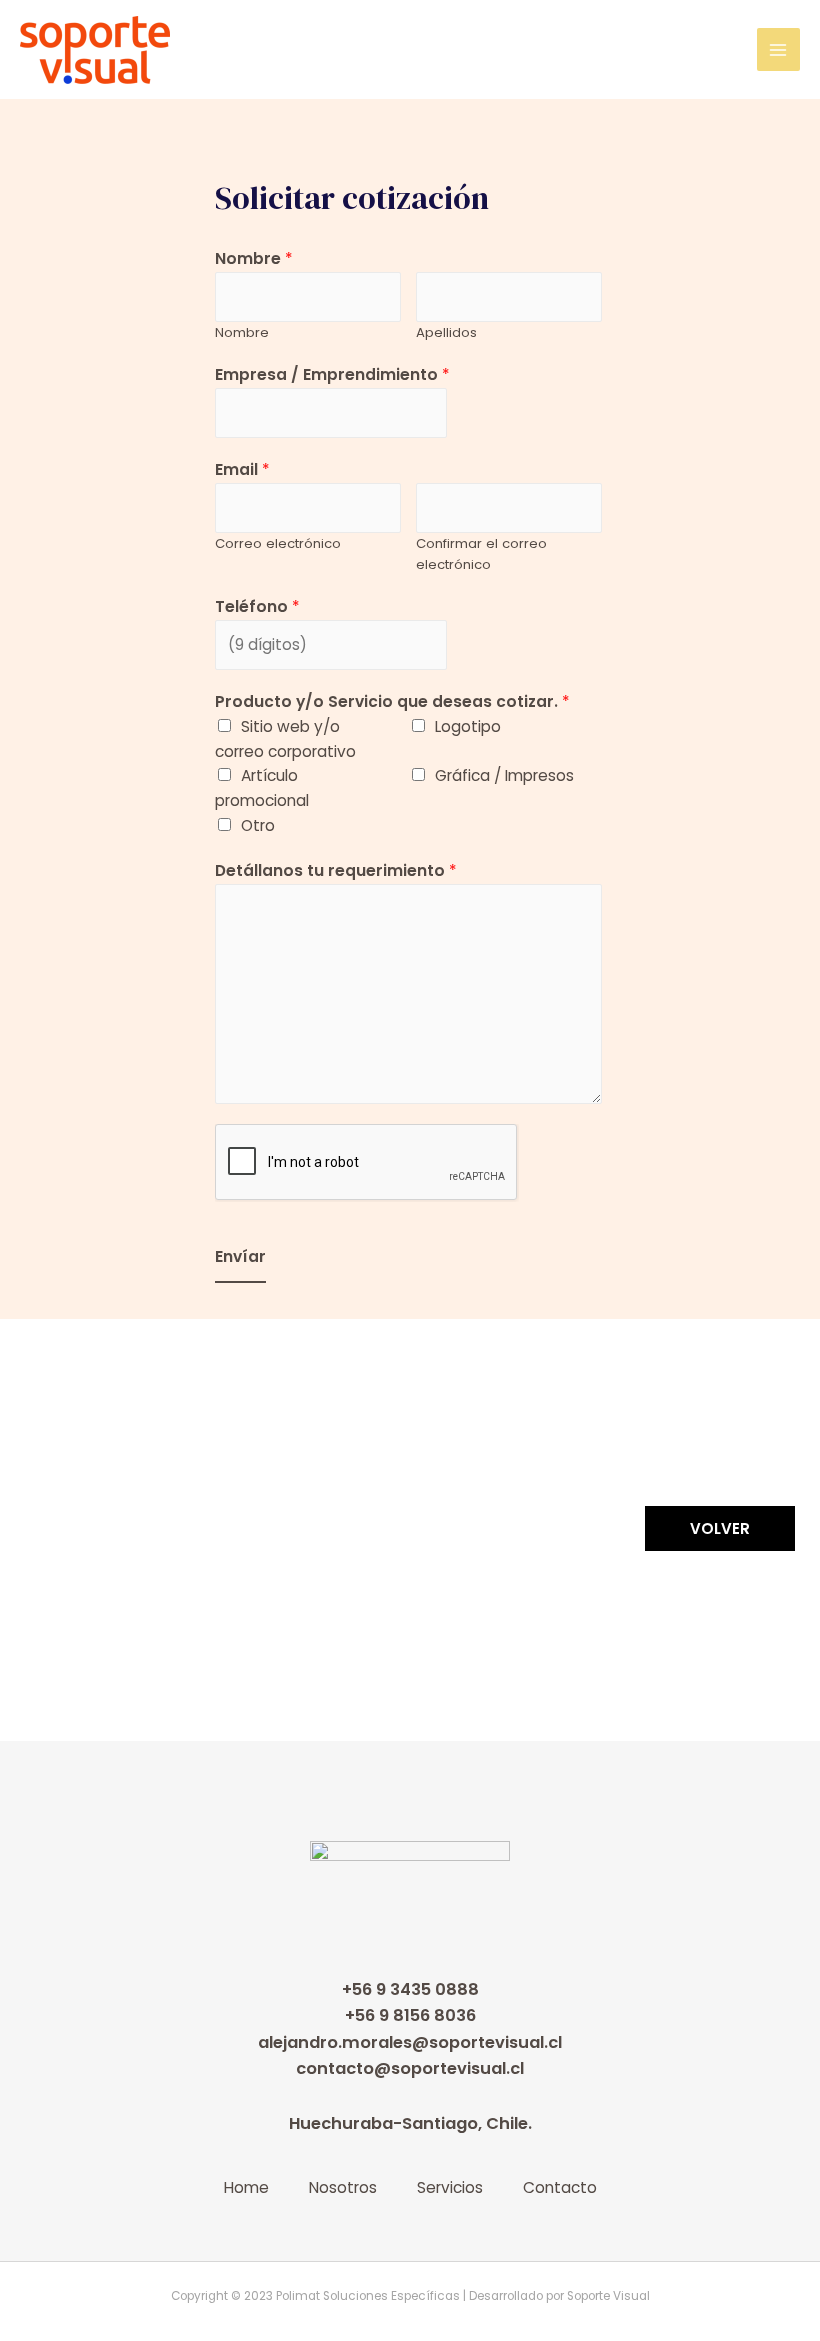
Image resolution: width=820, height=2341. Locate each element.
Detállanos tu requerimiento (336, 870)
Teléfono (257, 606)
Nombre (254, 258)
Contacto (560, 2187)
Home (246, 2187)
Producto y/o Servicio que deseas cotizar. (392, 701)
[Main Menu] (778, 49)
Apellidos (446, 332)
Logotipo (468, 726)
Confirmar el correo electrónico (481, 554)
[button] (720, 1529)
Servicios (450, 2187)
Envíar (240, 1256)
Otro (258, 825)
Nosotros (343, 2187)
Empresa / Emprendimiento (332, 374)
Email (242, 469)
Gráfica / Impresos (504, 775)
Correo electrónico (278, 543)
